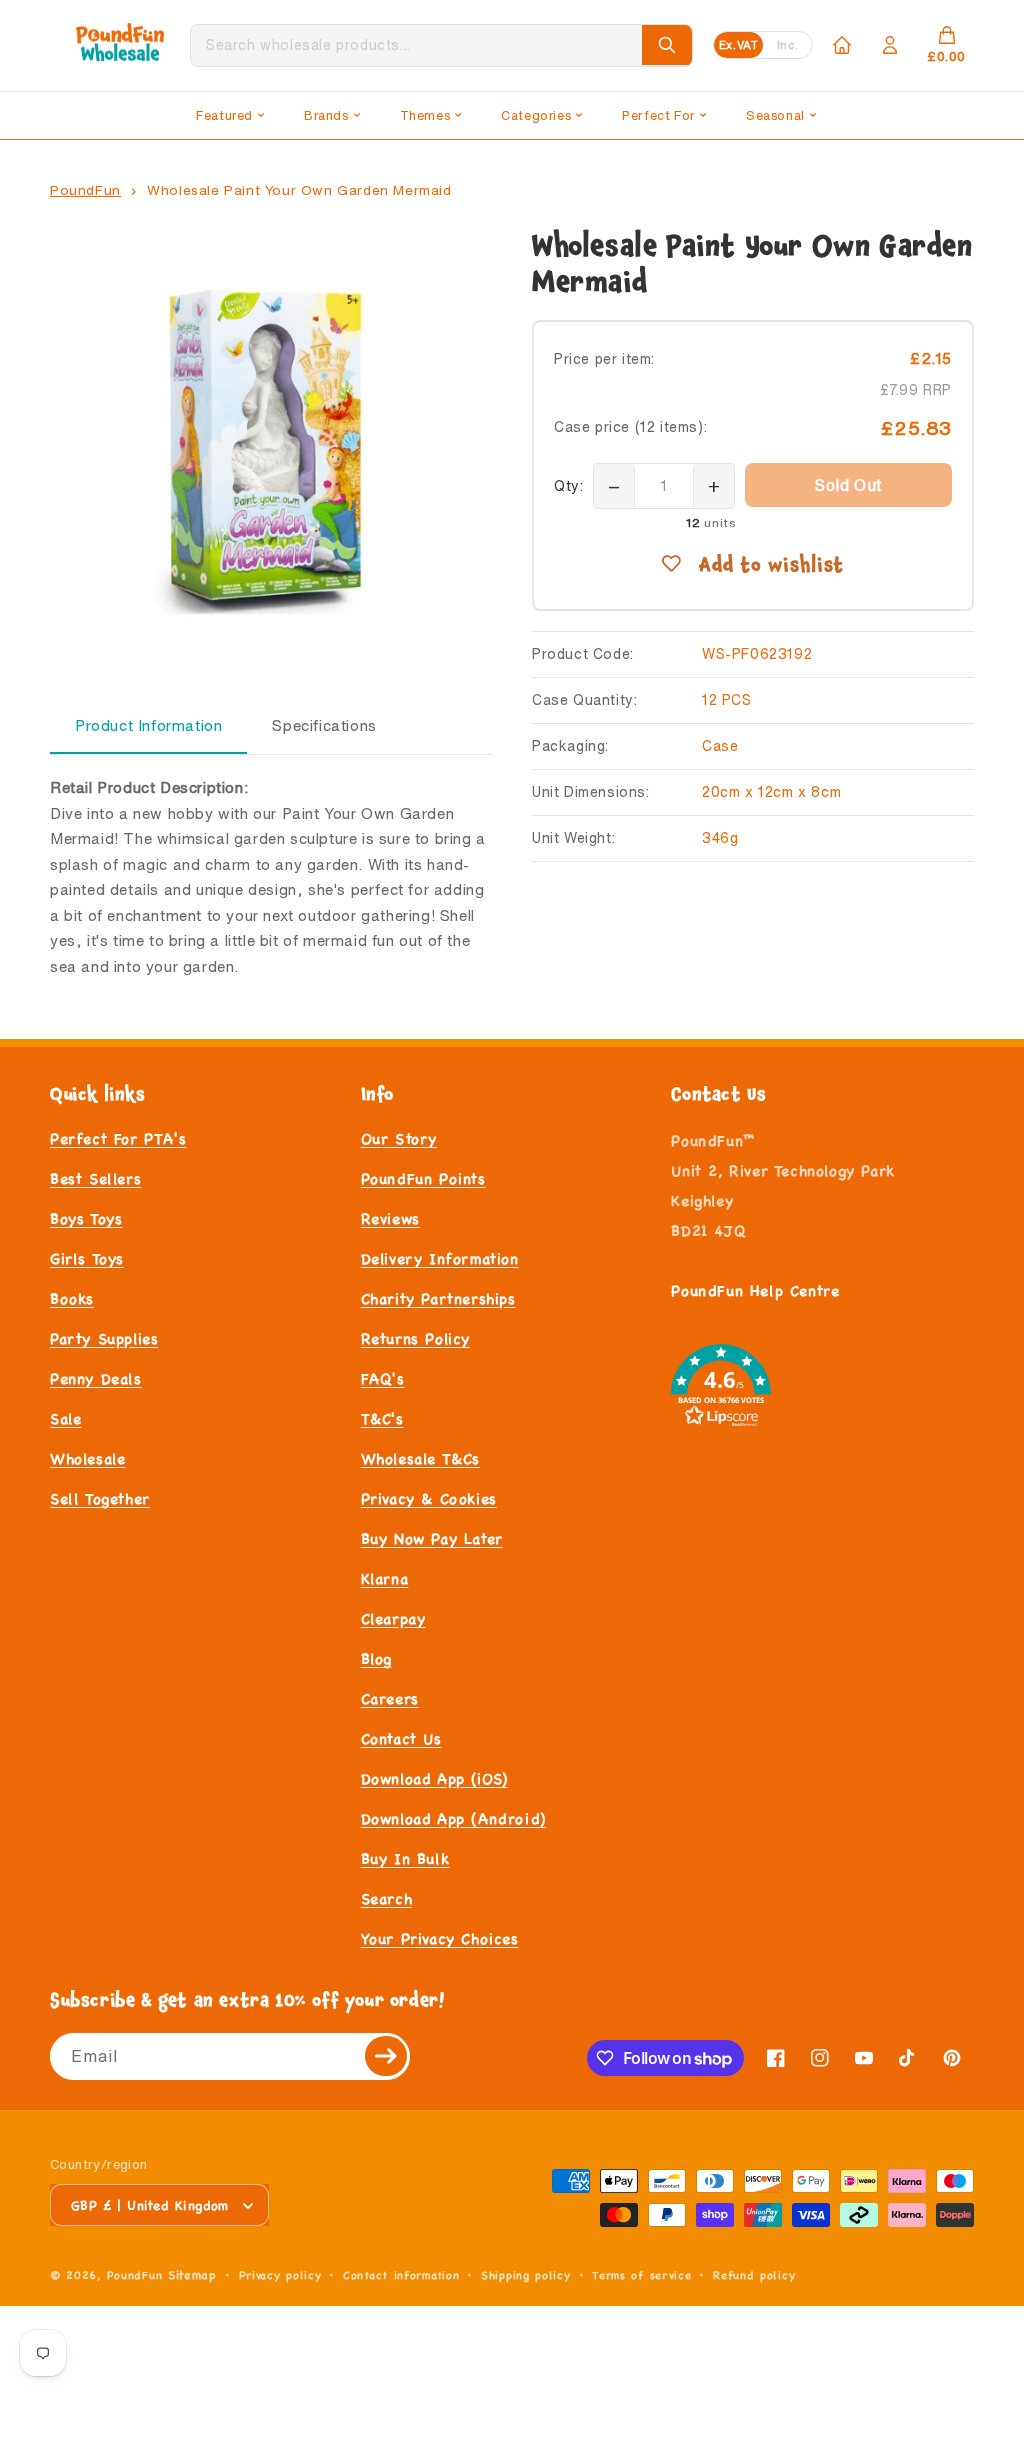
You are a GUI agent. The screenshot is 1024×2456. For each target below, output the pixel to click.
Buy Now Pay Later (432, 1538)
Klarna (385, 1578)
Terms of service (641, 2275)
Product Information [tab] (148, 725)
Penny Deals (96, 1378)
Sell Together (100, 1498)
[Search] (667, 45)
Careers (390, 1698)
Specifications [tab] (324, 725)
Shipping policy (526, 2275)
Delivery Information (440, 1258)
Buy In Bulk (405, 1858)
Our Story (399, 1138)
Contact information (401, 2275)
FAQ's (383, 1378)
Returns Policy (415, 1338)
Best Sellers (95, 1178)
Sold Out (848, 485)
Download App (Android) (453, 1818)
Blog (376, 1658)
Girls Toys (87, 1258)
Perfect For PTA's (118, 1138)
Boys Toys (86, 1218)
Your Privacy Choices (440, 1938)
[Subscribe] (387, 2056)
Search (387, 1898)
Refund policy (754, 2275)
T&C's (382, 1418)
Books (72, 1298)
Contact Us (401, 1738)
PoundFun (85, 190)
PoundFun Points (423, 1178)
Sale (65, 1418)
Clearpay (393, 1618)
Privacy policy (280, 2275)
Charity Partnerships (438, 1298)
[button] (230, 116)
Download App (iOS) (434, 1778)
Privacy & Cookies (429, 1498)
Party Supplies (104, 1338)
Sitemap (192, 2274)
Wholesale (87, 1458)
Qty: (568, 486)
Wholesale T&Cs (420, 1458)
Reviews (390, 1218)
